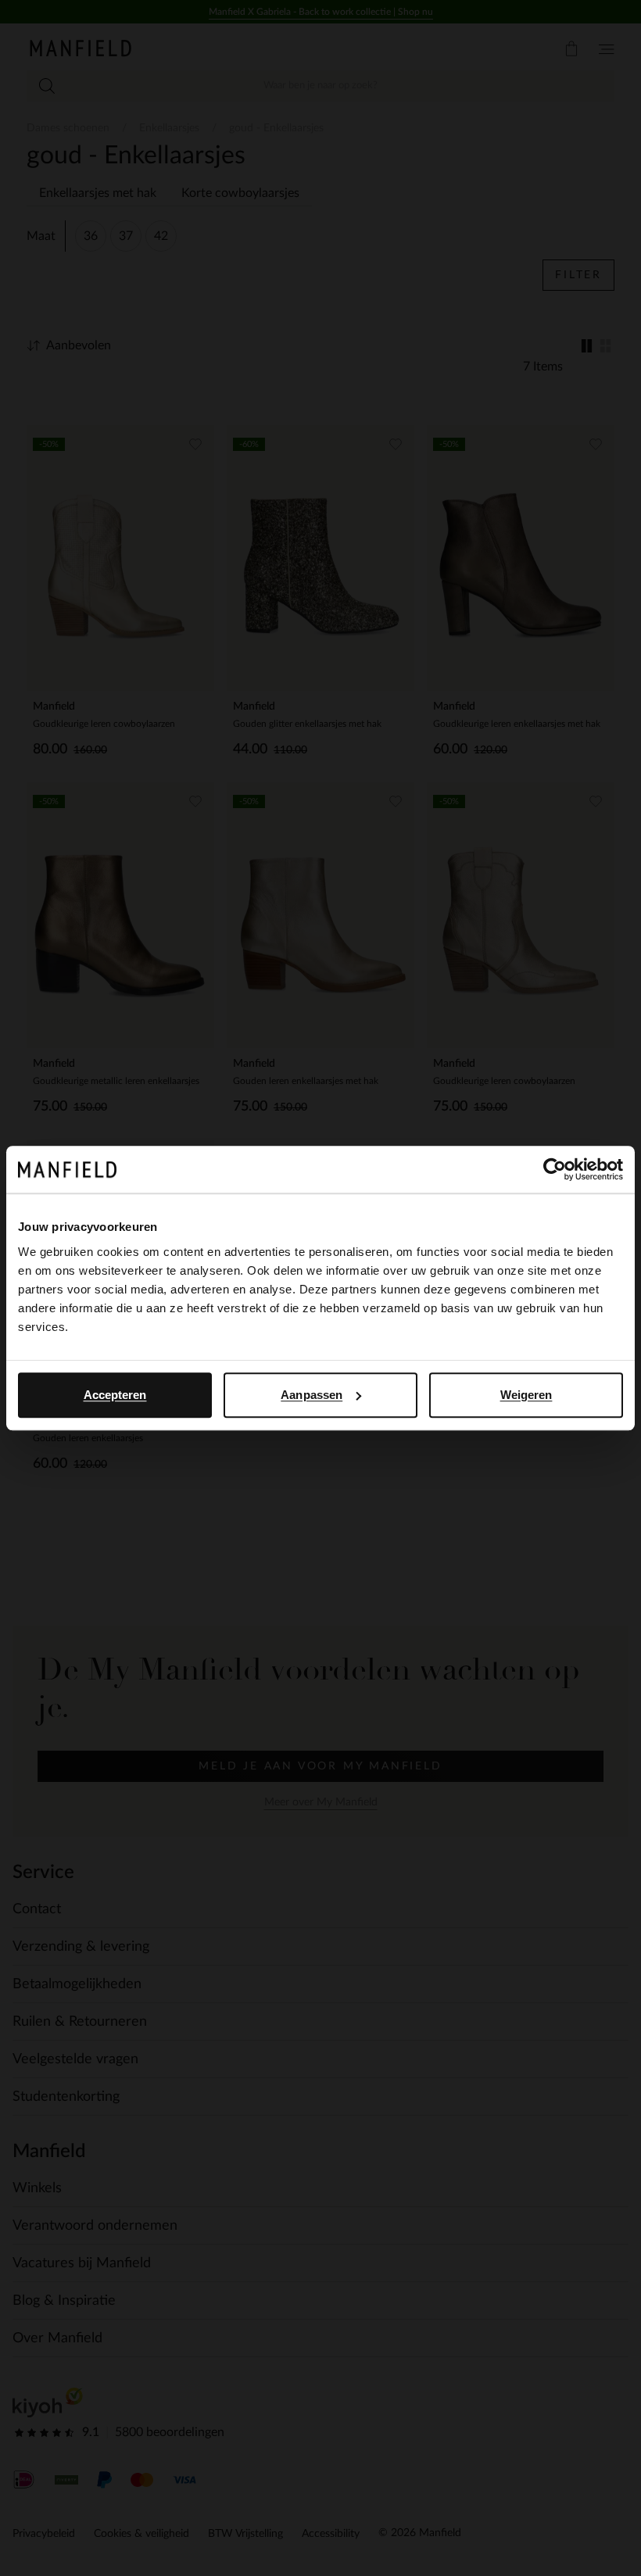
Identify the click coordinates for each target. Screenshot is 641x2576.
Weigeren (526, 1395)
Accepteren (115, 1395)
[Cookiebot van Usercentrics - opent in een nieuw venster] (555, 1169)
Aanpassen (312, 1395)
